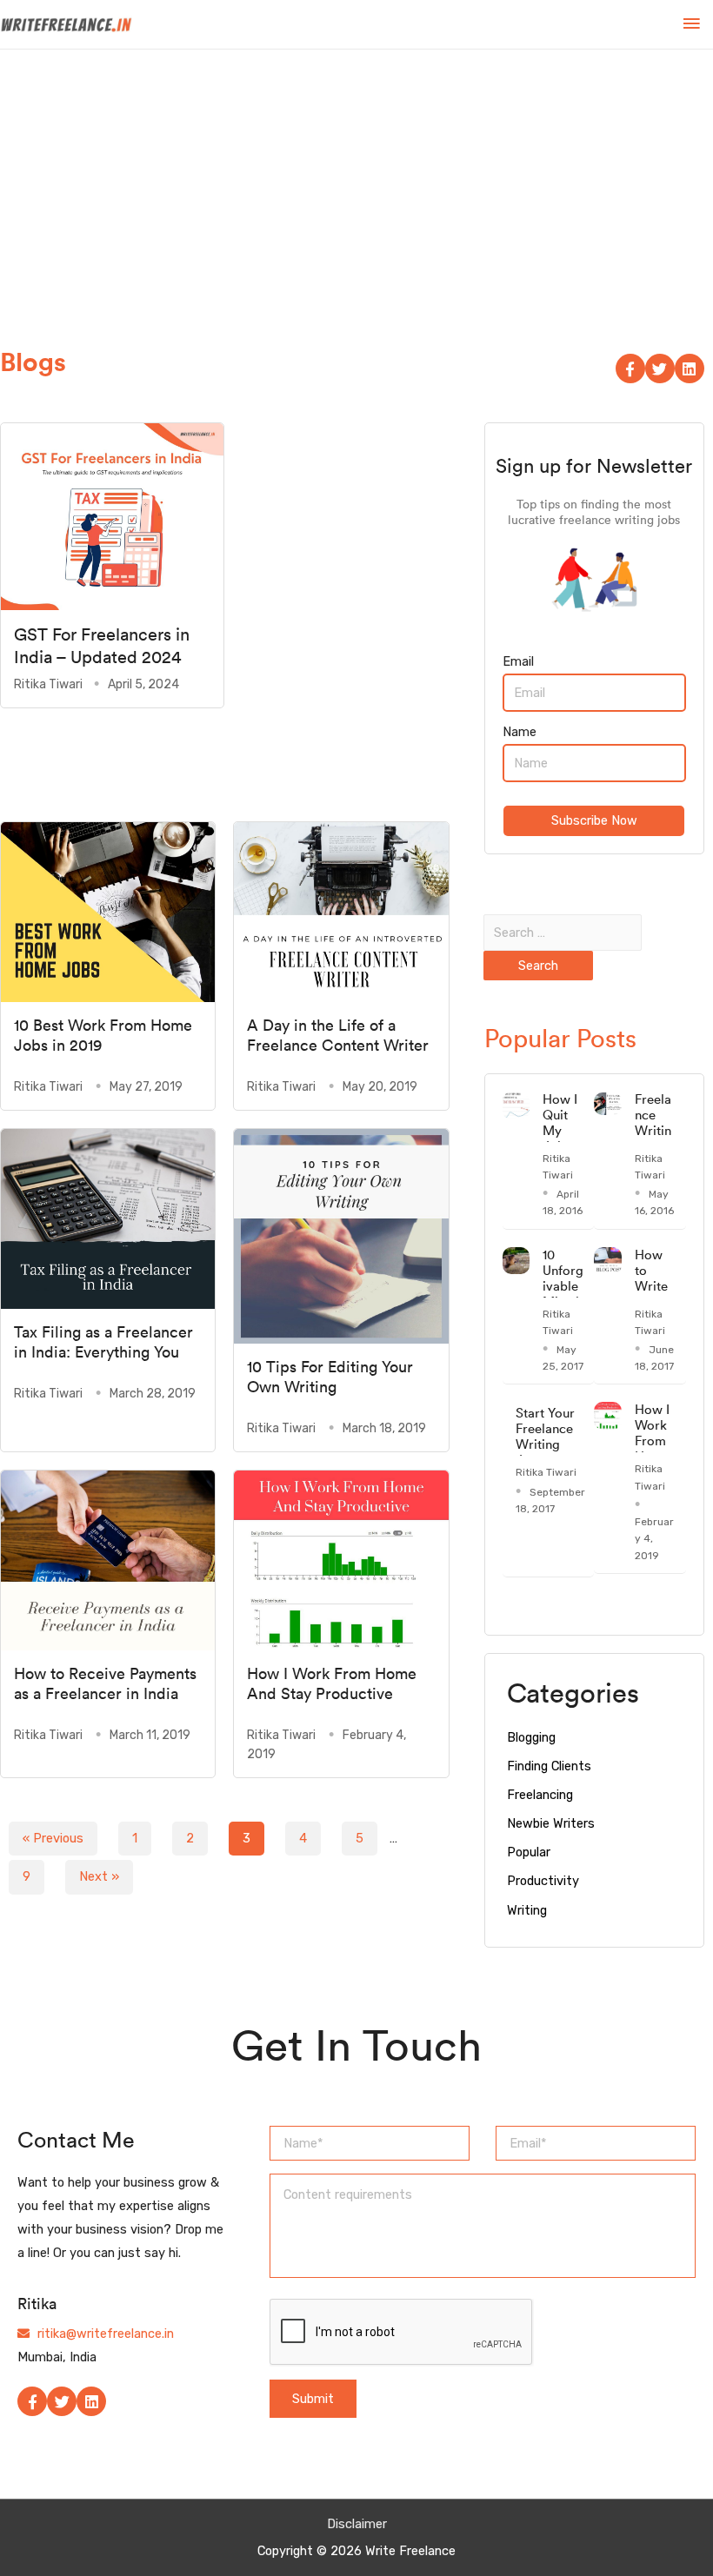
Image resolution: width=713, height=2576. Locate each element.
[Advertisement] (356, 180)
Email (518, 661)
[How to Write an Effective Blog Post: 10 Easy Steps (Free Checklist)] (608, 1259)
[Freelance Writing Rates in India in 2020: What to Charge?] (608, 1103)
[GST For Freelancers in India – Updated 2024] (112, 515)
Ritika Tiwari (48, 684)
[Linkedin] (690, 368)
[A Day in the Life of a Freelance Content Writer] (341, 911)
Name (520, 732)
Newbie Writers (551, 1823)
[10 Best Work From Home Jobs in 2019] (108, 911)
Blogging (531, 1737)
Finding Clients (549, 1766)
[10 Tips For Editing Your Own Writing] (341, 1235)
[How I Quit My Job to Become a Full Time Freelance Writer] (516, 1105)
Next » (99, 1876)
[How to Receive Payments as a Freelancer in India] (108, 1559)
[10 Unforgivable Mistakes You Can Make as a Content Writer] (516, 1259)
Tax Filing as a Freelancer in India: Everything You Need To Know (103, 1352)
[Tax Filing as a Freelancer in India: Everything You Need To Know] (108, 1218)
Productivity (543, 1881)
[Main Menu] (691, 24)
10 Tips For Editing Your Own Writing (330, 1377)
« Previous (53, 1838)
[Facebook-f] (630, 368)
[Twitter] (660, 368)
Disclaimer (357, 2524)
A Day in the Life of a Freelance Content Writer (338, 1035)
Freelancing (540, 1795)
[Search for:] (563, 933)
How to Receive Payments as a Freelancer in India (105, 1683)
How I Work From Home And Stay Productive (332, 1683)
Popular (529, 1852)
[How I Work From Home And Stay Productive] (341, 1559)
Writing (527, 1910)
